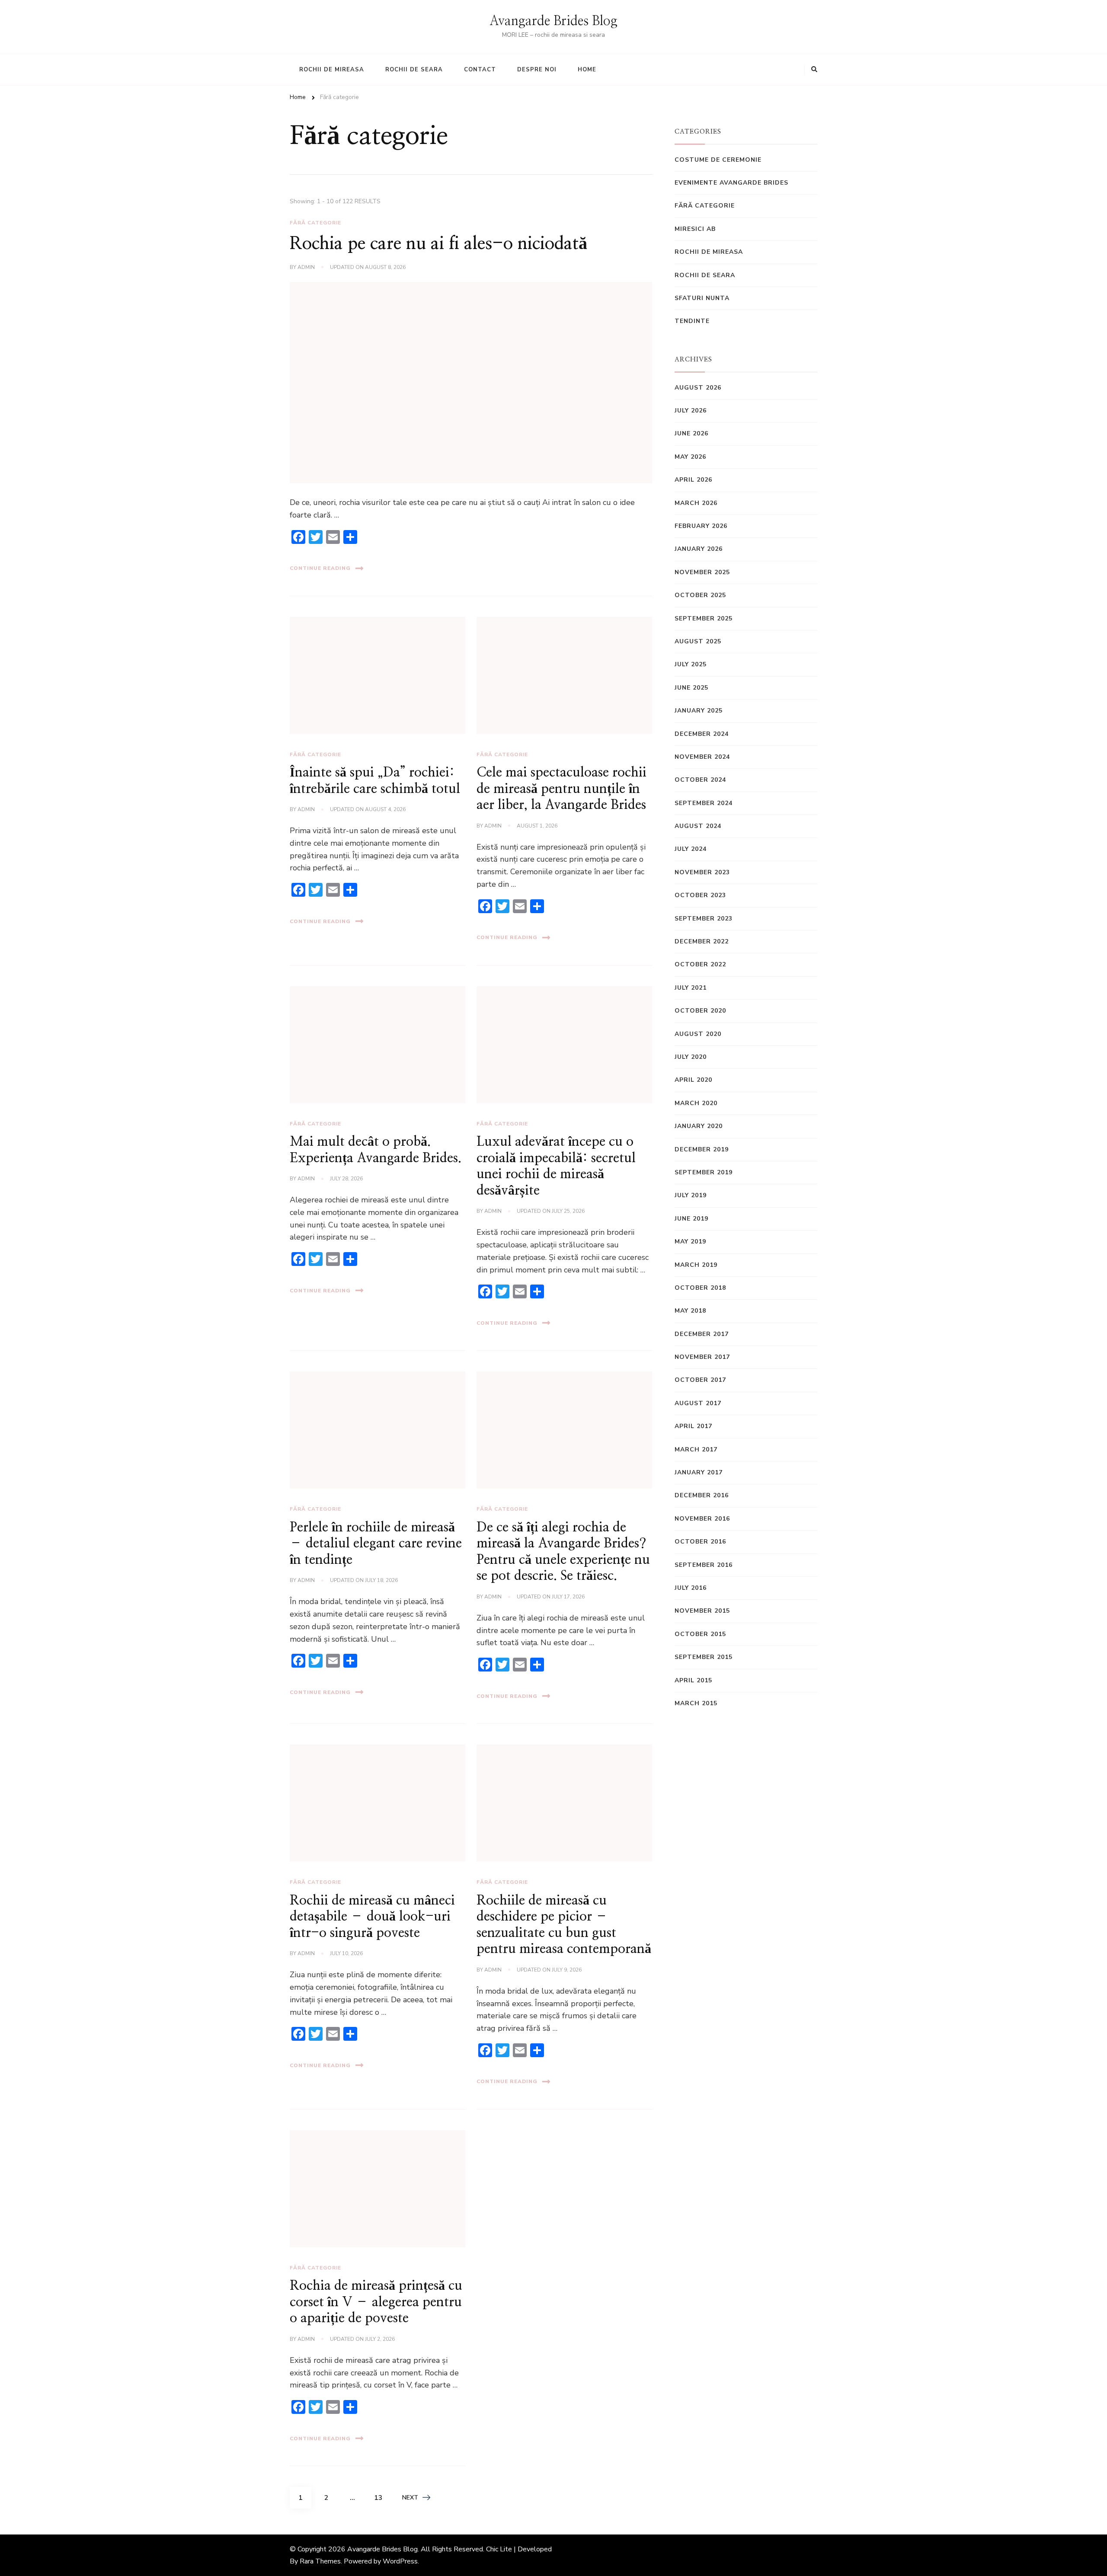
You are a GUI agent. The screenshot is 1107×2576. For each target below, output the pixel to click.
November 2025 (702, 572)
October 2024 (700, 780)
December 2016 (702, 1495)
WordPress (400, 2561)
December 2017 (702, 1334)
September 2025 (704, 618)
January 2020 (699, 1126)
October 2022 (700, 964)
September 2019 (704, 1172)
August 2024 (698, 826)
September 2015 (704, 1657)
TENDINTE (692, 321)
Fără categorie (315, 223)
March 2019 (696, 1265)
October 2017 (700, 1380)
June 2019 (691, 1219)
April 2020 (693, 1080)
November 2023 (702, 872)
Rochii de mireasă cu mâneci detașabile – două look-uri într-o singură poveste (372, 1917)
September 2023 (704, 919)
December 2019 (702, 1149)
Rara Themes (320, 2561)
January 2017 (699, 1472)
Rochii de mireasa (332, 70)
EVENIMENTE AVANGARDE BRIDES (731, 183)
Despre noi (537, 70)
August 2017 (698, 1403)
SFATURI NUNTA (702, 298)
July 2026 (691, 411)
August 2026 (698, 388)
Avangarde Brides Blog (553, 21)
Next (410, 2498)
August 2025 (698, 641)
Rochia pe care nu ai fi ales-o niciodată (438, 244)
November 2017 (702, 1357)
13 (381, 2498)
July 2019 (691, 1195)
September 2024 (704, 803)
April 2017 (693, 1426)
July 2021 (691, 988)
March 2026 (696, 503)
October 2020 (700, 1011)
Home (587, 70)
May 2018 (690, 1311)
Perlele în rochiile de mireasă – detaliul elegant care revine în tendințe (376, 1544)
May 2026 (690, 457)
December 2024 (702, 734)
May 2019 (690, 1242)
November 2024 (702, 757)
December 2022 (702, 941)
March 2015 (696, 1703)
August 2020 (698, 1034)
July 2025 (691, 664)
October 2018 (700, 1288)
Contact (480, 70)
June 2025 (691, 688)
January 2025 (699, 711)
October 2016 (700, 1542)
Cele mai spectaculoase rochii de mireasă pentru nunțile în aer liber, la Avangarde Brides (561, 789)
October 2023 (700, 895)
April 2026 (693, 480)
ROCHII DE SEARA (705, 275)
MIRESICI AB (695, 229)
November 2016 (702, 1519)
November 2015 (702, 1611)
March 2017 (696, 1449)
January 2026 (699, 549)
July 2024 (691, 849)
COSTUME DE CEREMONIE (718, 160)
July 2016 (691, 1588)
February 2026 (701, 526)
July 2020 (691, 1057)
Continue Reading (320, 568)
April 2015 (693, 1680)
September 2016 (704, 1565)
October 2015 (700, 1634)
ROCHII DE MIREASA (709, 252)
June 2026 (691, 433)
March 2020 (696, 1103)
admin (306, 267)
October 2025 (700, 595)
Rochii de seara (414, 70)
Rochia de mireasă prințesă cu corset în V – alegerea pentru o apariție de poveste (376, 2302)
